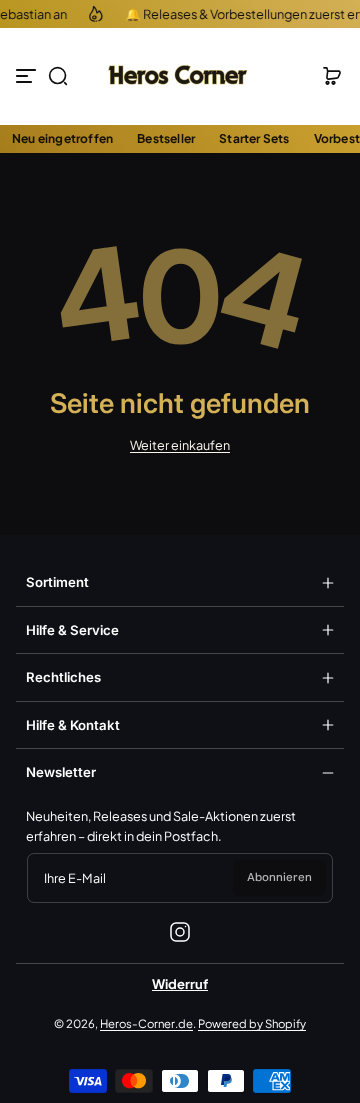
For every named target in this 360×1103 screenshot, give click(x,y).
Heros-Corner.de (146, 1023)
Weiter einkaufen (180, 445)
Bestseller (166, 138)
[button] (58, 76)
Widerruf (180, 984)
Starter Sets (254, 138)
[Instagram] (180, 932)
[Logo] (180, 75)
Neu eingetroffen (62, 138)
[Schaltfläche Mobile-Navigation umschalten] (28, 76)
